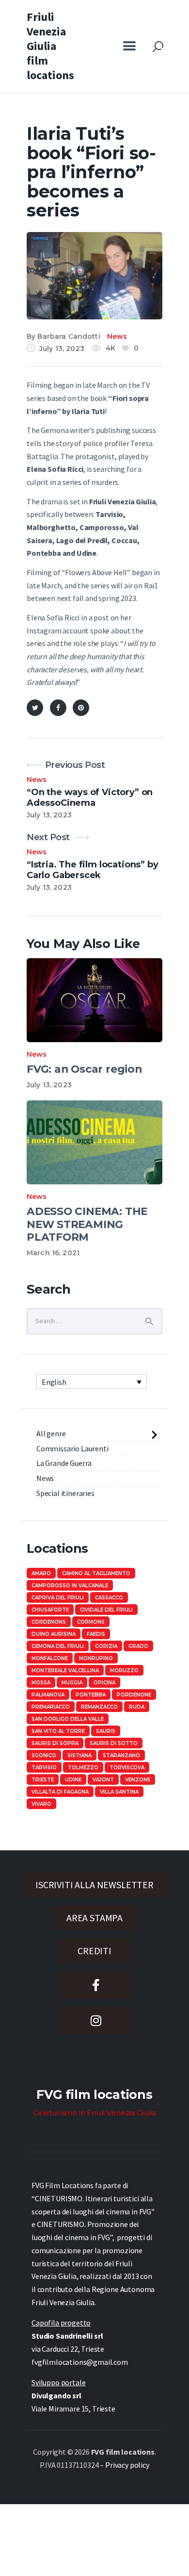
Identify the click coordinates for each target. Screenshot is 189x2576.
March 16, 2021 (53, 1253)
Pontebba (91, 1695)
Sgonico (44, 1755)
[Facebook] (58, 708)
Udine (73, 1780)
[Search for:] (94, 1320)
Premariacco (51, 1707)
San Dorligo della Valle (68, 1719)
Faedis (96, 1634)
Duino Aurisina (54, 1634)
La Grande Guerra (64, 1463)
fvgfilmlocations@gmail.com (80, 2362)
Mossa (41, 1683)
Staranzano (121, 1755)
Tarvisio (44, 1768)
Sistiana (79, 1755)
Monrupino (96, 1658)
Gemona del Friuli (58, 1646)
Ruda (137, 1707)
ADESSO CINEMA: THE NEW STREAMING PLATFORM (87, 1224)
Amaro (41, 1573)
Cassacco (109, 1598)
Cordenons (49, 1622)
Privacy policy (127, 2465)
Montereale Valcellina (65, 1670)
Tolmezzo (83, 1768)
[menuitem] (92, 1381)
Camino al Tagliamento (96, 1573)
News (117, 336)
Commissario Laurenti (72, 1448)
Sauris (106, 1731)
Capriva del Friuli (58, 1598)
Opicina (104, 1683)
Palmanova (48, 1695)
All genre (51, 1433)
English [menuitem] (54, 1382)
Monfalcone (50, 1658)
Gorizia (106, 1646)
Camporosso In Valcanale (70, 1586)
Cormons (91, 1622)
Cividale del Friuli (106, 1610)
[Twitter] (35, 708)
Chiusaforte (50, 1610)
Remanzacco (99, 1707)
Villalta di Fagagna (60, 1792)
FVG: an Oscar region (84, 1069)
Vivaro (41, 1804)
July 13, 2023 (49, 1085)
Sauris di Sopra (55, 1743)
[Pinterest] (81, 708)
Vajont (103, 1780)
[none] (92, 1381)
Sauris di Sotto (114, 1743)
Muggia (72, 1683)
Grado (138, 1646)
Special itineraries (65, 1493)
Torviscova (127, 1768)
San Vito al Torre (58, 1731)
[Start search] (158, 47)
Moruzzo (124, 1670)
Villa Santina (119, 1792)
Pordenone (134, 1695)
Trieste (43, 1780)
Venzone (138, 1780)
